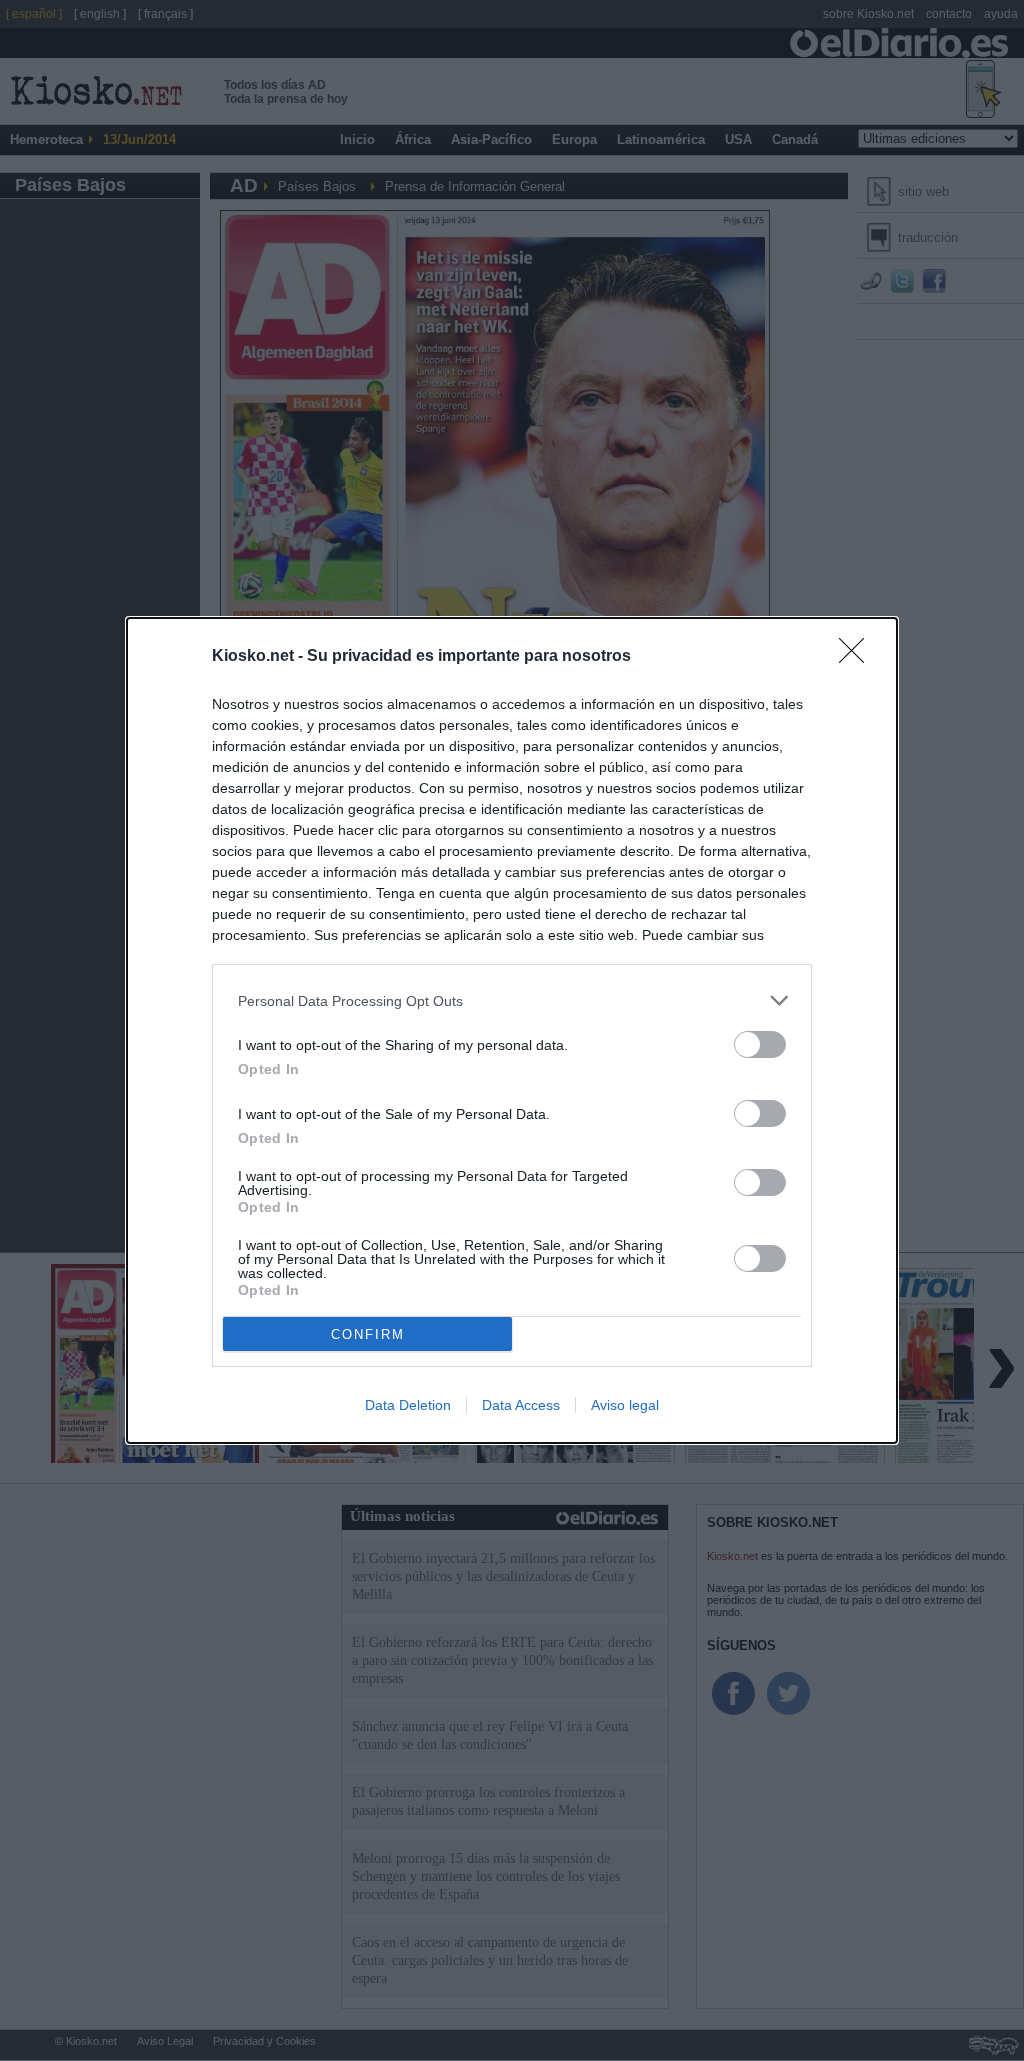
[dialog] (512, 1030)
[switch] (760, 1044)
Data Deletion (408, 1405)
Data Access (521, 1405)
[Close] (858, 657)
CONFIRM (368, 1334)
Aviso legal (625, 1405)
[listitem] (512, 1000)
